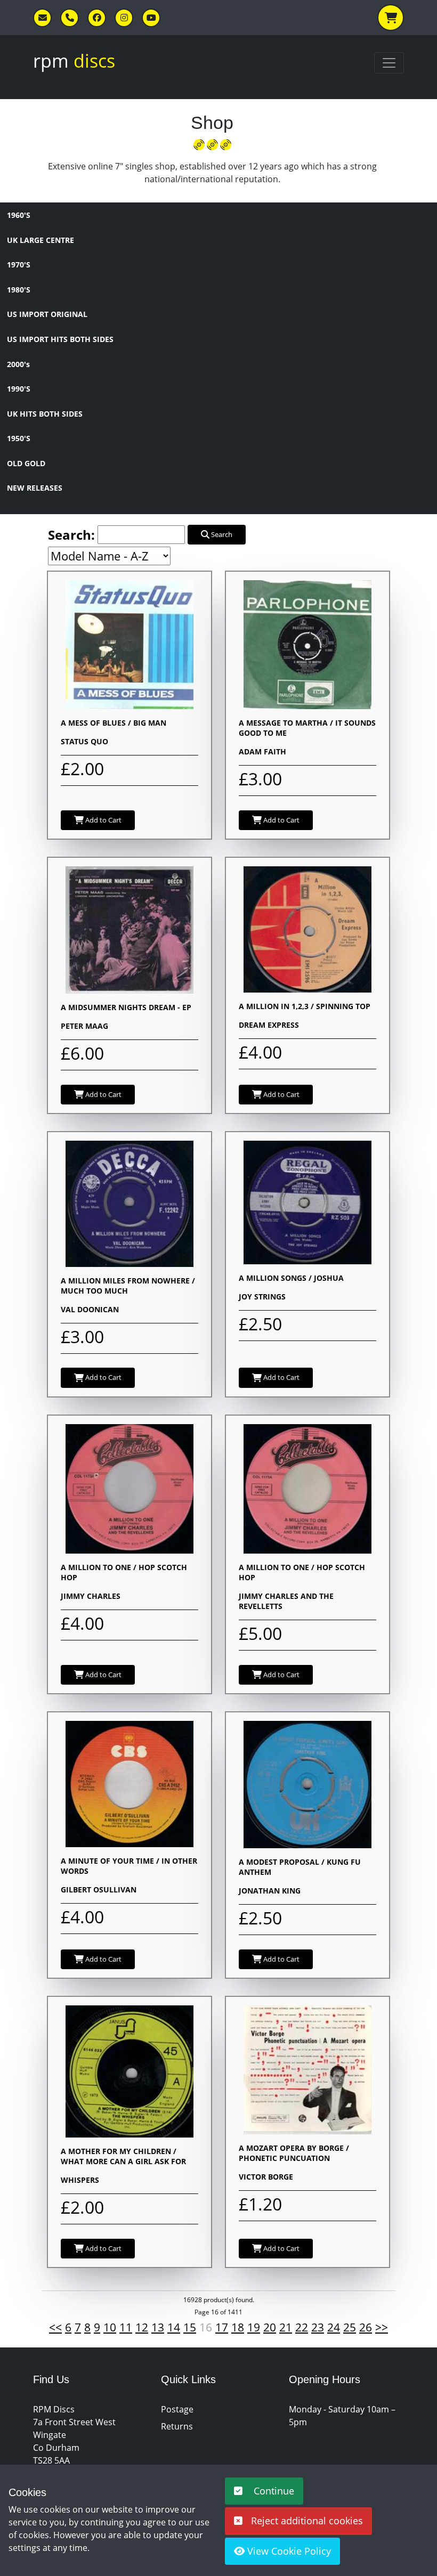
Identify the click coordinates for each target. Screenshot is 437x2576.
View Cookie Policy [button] (288, 2551)
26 (366, 2327)
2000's (18, 364)
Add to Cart (103, 820)
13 (158, 2327)
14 (174, 2327)
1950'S (19, 438)
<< (55, 2327)
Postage (177, 2409)
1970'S (19, 265)
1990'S (19, 389)
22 (302, 2327)
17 (222, 2327)
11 (126, 2327)
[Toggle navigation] (389, 63)
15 (190, 2327)
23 (318, 2327)
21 (286, 2327)
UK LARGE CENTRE (41, 240)
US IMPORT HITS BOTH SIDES (60, 339)
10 (110, 2327)
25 (350, 2327)
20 (270, 2327)
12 (142, 2327)
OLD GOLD (26, 463)
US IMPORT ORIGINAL (47, 314)
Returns (177, 2426)
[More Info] (130, 644)
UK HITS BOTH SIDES (45, 414)
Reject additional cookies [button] (307, 2521)
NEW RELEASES (35, 488)
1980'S (19, 290)
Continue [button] (273, 2491)
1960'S (19, 215)
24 (334, 2327)
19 (254, 2327)
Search (221, 534)
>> (382, 2327)
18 (238, 2327)
